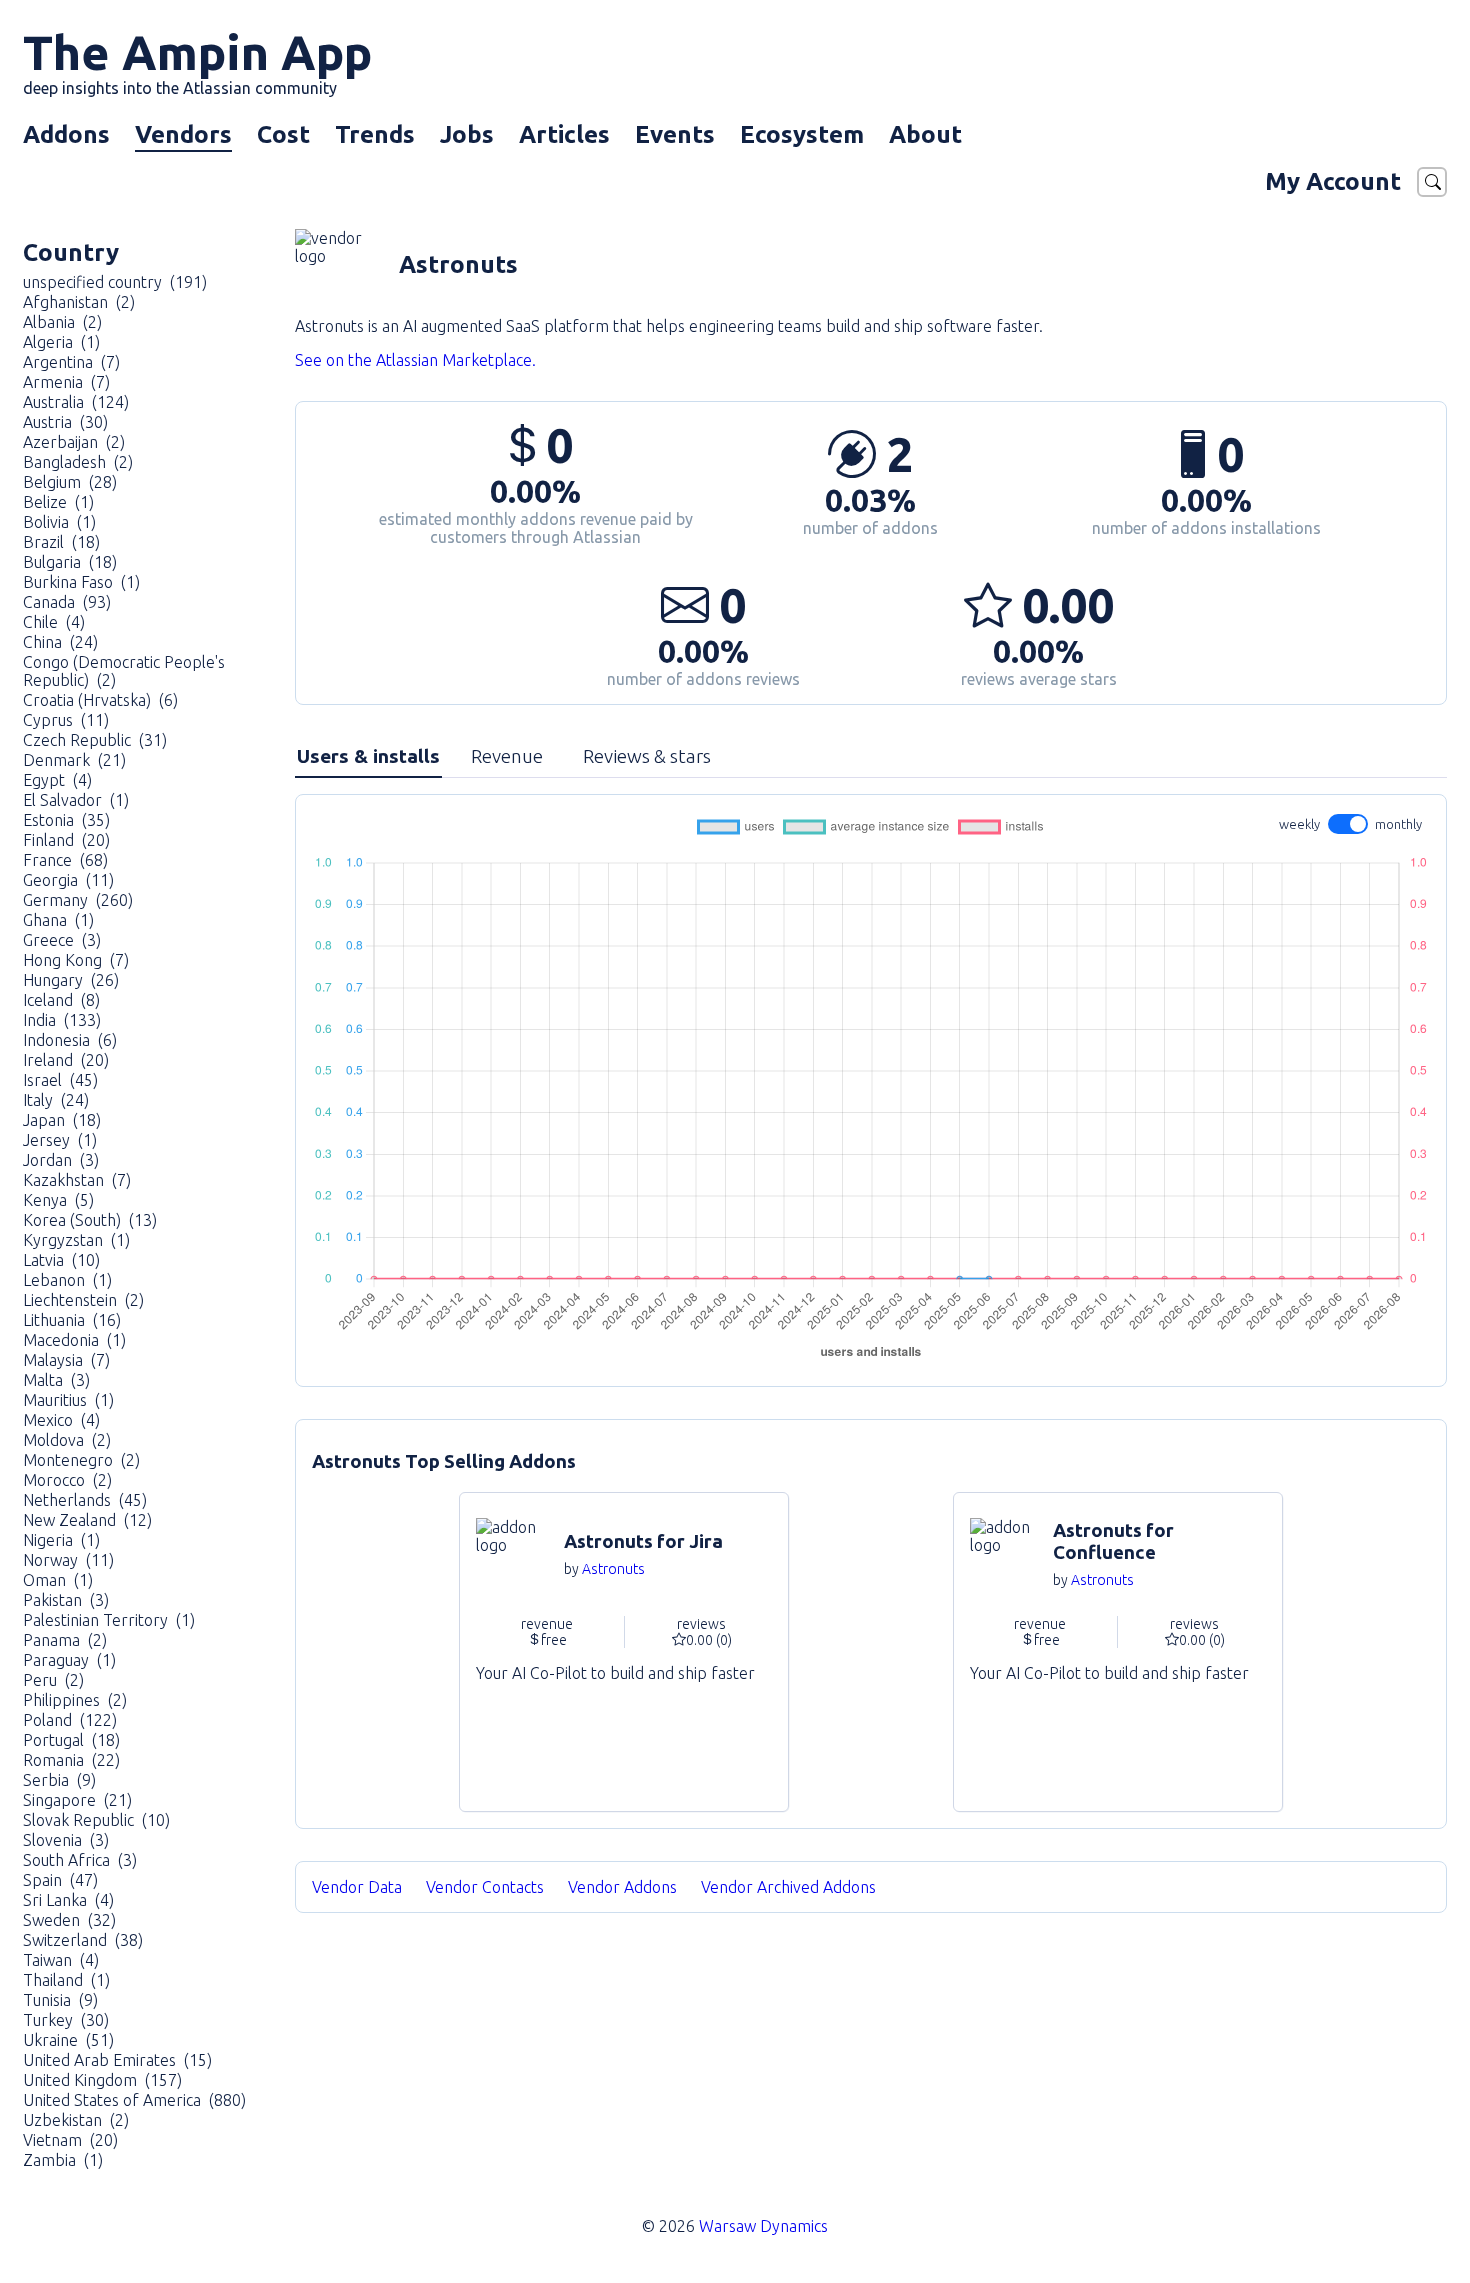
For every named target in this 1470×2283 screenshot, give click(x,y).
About (925, 134)
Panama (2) (65, 1640)
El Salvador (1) (76, 800)
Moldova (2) (67, 1440)
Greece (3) (62, 940)
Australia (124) (76, 402)
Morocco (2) (67, 1480)
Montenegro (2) (81, 1460)
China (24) (60, 642)
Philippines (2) (75, 1700)
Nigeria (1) (61, 1540)
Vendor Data (357, 1887)
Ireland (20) (66, 1060)
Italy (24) (56, 1100)
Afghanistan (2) (79, 302)
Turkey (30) (66, 2020)
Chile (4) (54, 622)
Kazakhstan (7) (77, 1180)
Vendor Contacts (485, 1887)
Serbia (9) (59, 1780)
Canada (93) (67, 602)
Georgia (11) (68, 880)
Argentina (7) (71, 362)
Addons (66, 134)
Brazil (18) (61, 542)
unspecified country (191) (115, 282)
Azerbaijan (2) (74, 442)
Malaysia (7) (66, 1360)
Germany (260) (78, 900)
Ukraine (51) (68, 2040)
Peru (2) (53, 1680)
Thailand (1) (66, 1980)
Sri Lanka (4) (68, 1900)
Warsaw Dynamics (763, 2226)
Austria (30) (65, 422)
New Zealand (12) (87, 1520)
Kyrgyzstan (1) (76, 1240)
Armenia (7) (66, 382)
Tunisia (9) (60, 2000)
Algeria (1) (61, 342)
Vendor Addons (624, 1887)
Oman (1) (58, 1580)
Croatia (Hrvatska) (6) (100, 700)
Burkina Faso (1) (81, 582)
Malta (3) (56, 1380)
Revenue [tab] (507, 756)
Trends (375, 134)
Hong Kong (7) (76, 960)
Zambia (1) (63, 2160)
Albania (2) (62, 322)
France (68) (65, 860)
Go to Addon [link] (624, 1652)
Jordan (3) (61, 1160)
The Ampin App (197, 61)
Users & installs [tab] (368, 756)
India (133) (62, 1020)
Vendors (183, 134)
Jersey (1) (60, 1140)
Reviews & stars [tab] (647, 756)
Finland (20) (66, 840)
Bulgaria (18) (70, 562)
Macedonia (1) (74, 1340)
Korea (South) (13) (90, 1220)
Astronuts (613, 1569)
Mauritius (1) (68, 1400)
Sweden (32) (69, 1920)
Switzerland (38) (83, 1940)
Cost (283, 134)
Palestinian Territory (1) (109, 1620)
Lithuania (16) (72, 1320)
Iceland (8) (61, 1000)
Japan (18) (62, 1120)
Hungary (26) (71, 980)
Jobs (467, 134)
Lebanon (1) (67, 1280)
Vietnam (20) (70, 2140)
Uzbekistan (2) (76, 2120)
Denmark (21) (74, 760)
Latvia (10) (61, 1260)
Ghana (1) (58, 920)
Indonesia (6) (70, 1040)
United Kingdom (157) (102, 2080)
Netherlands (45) (85, 1500)
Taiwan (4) (61, 1960)
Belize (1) (58, 502)
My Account (1333, 181)
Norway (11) (68, 1560)
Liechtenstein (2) (83, 1300)
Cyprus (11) (66, 720)
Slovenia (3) (66, 1840)
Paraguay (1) (69, 1660)
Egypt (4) (57, 780)
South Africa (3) (80, 1860)
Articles (564, 134)
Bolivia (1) (59, 522)
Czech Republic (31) (95, 740)
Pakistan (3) (66, 1600)
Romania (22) (71, 1760)
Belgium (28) (70, 482)
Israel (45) (60, 1080)
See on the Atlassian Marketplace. (415, 360)
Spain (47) (60, 1880)
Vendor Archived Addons (790, 1887)
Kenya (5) (58, 1200)
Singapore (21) (77, 1800)
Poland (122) (70, 1720)
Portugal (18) (71, 1740)
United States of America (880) (134, 2100)
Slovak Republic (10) (96, 1820)
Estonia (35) (66, 820)
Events (675, 134)
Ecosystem (802, 134)
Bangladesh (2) (78, 462)
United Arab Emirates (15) (117, 2060)
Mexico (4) (61, 1420)
